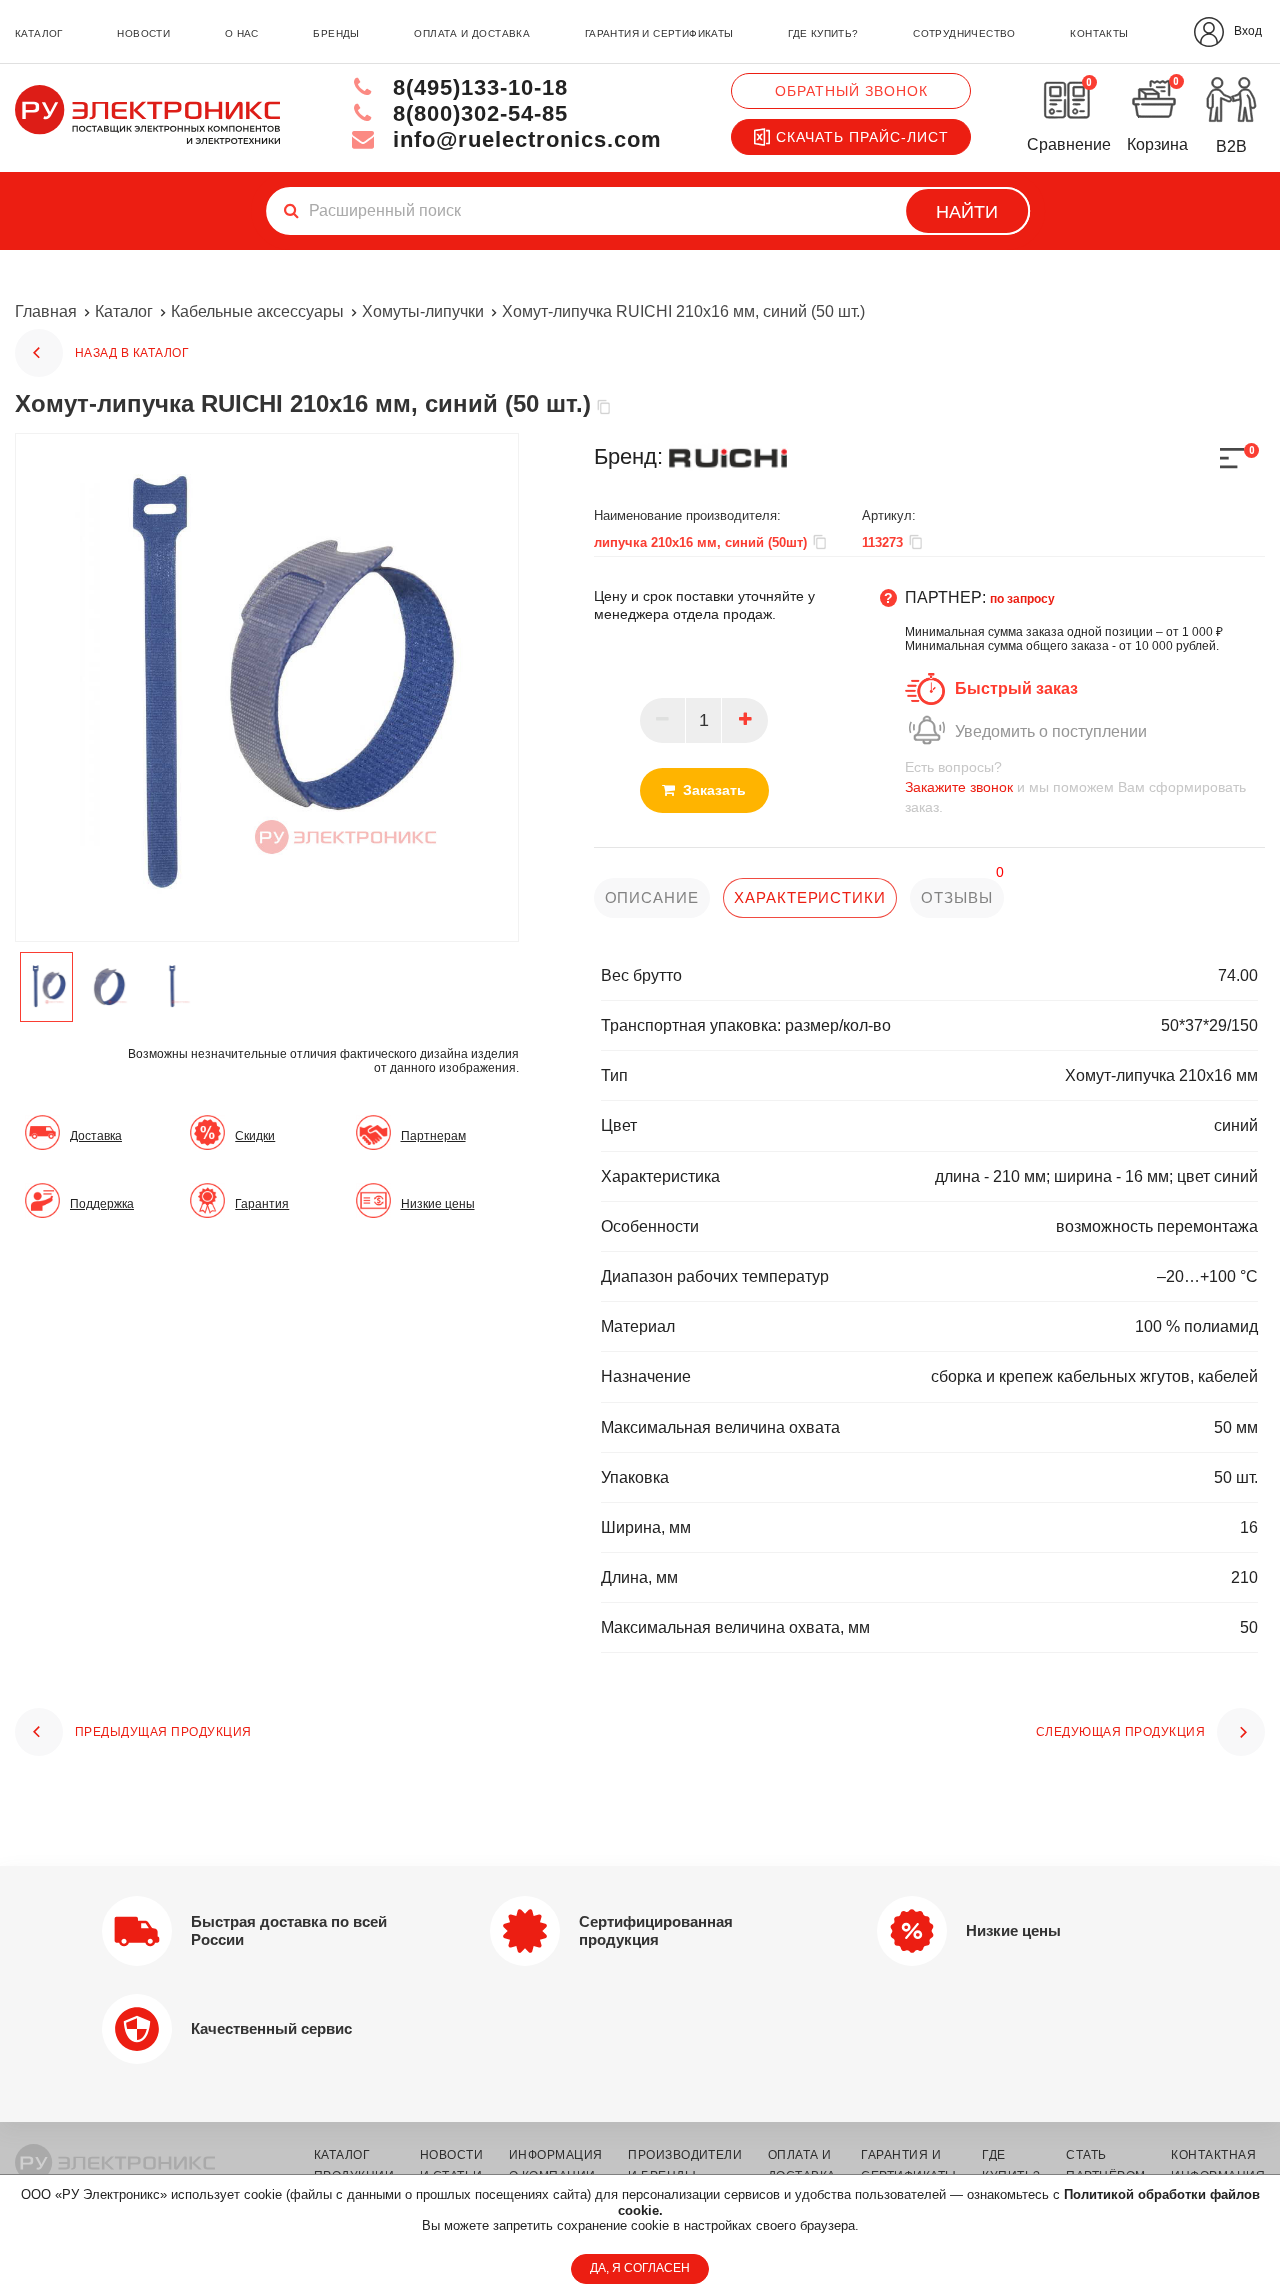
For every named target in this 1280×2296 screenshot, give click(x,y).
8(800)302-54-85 (477, 113)
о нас (242, 33)
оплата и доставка (472, 33)
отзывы (956, 897)
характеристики (810, 897)
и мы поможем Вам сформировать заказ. (1075, 787)
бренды (336, 33)
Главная (46, 311)
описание (652, 897)
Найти (967, 212)
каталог (39, 33)
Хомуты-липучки (423, 311)
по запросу (1022, 599)
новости (143, 33)
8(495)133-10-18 (477, 87)
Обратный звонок (851, 91)
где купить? (823, 33)
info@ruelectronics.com (524, 139)
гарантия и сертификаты (659, 33)
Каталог (124, 311)
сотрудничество (964, 33)
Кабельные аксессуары (257, 311)
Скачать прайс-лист (862, 137)
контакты (1099, 33)
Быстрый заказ (1016, 688)
